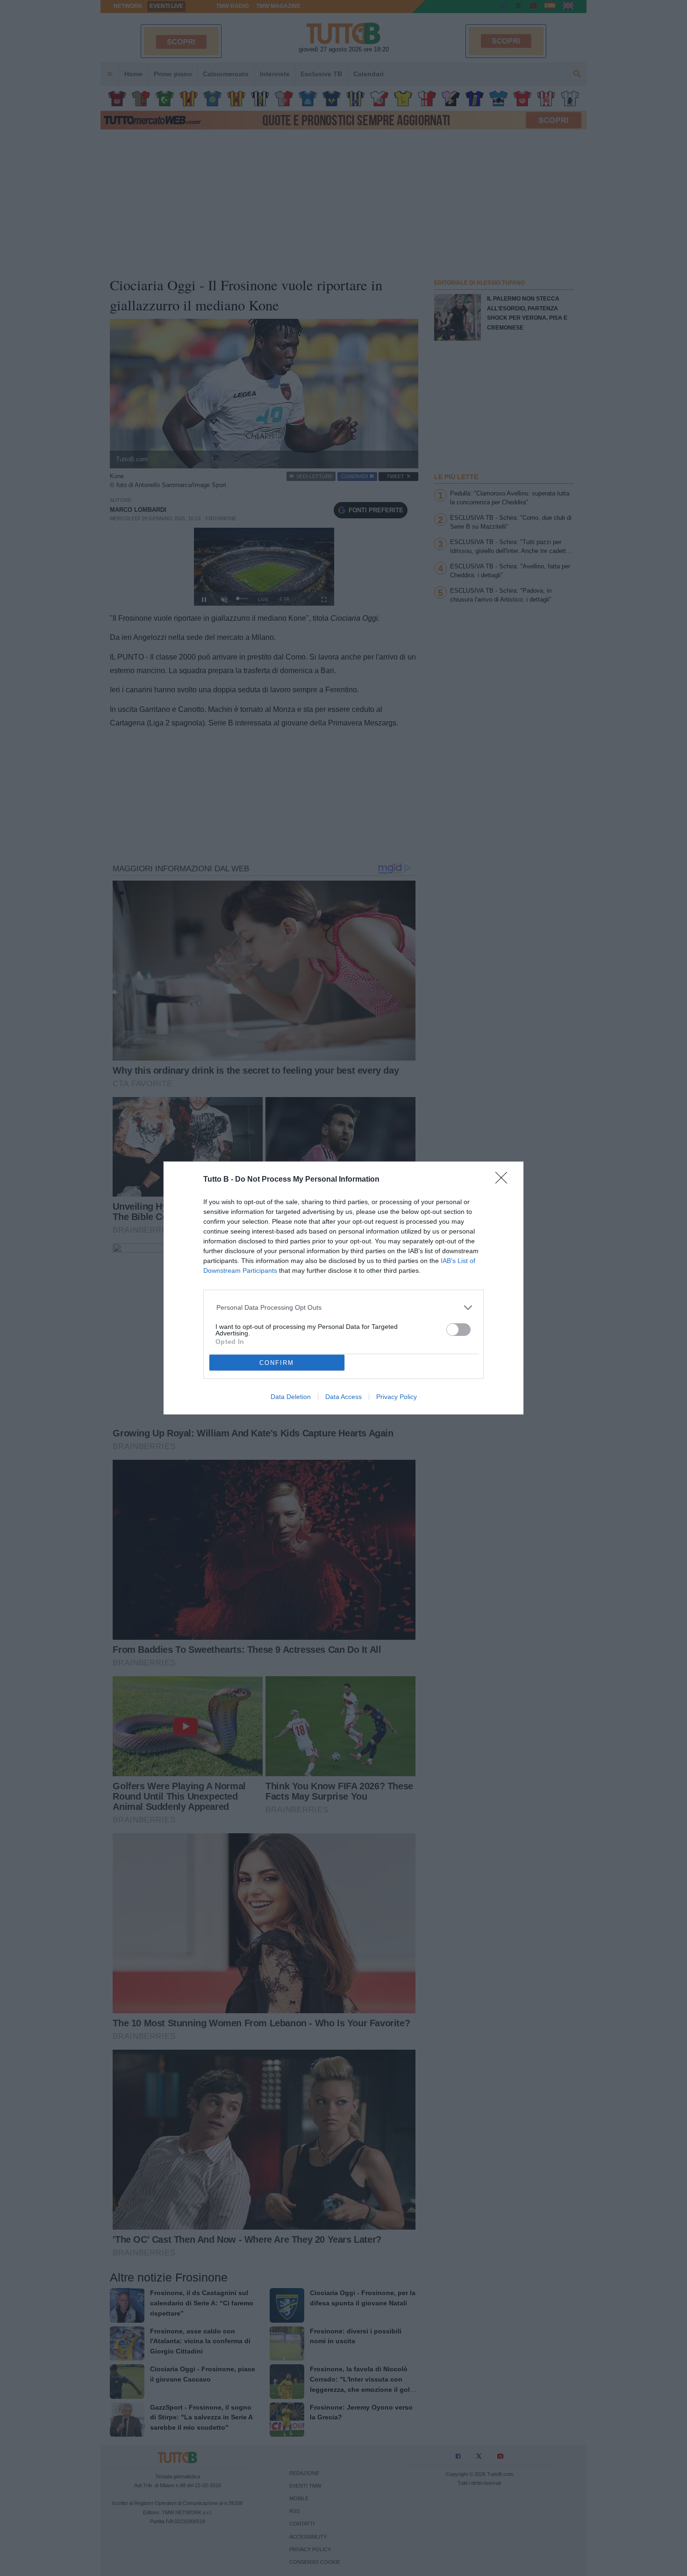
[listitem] (344, 1308)
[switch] (458, 1330)
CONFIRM (277, 1363)
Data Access (343, 1397)
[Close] (504, 1181)
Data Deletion (291, 1397)
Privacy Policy (397, 1397)
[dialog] (343, 1288)
